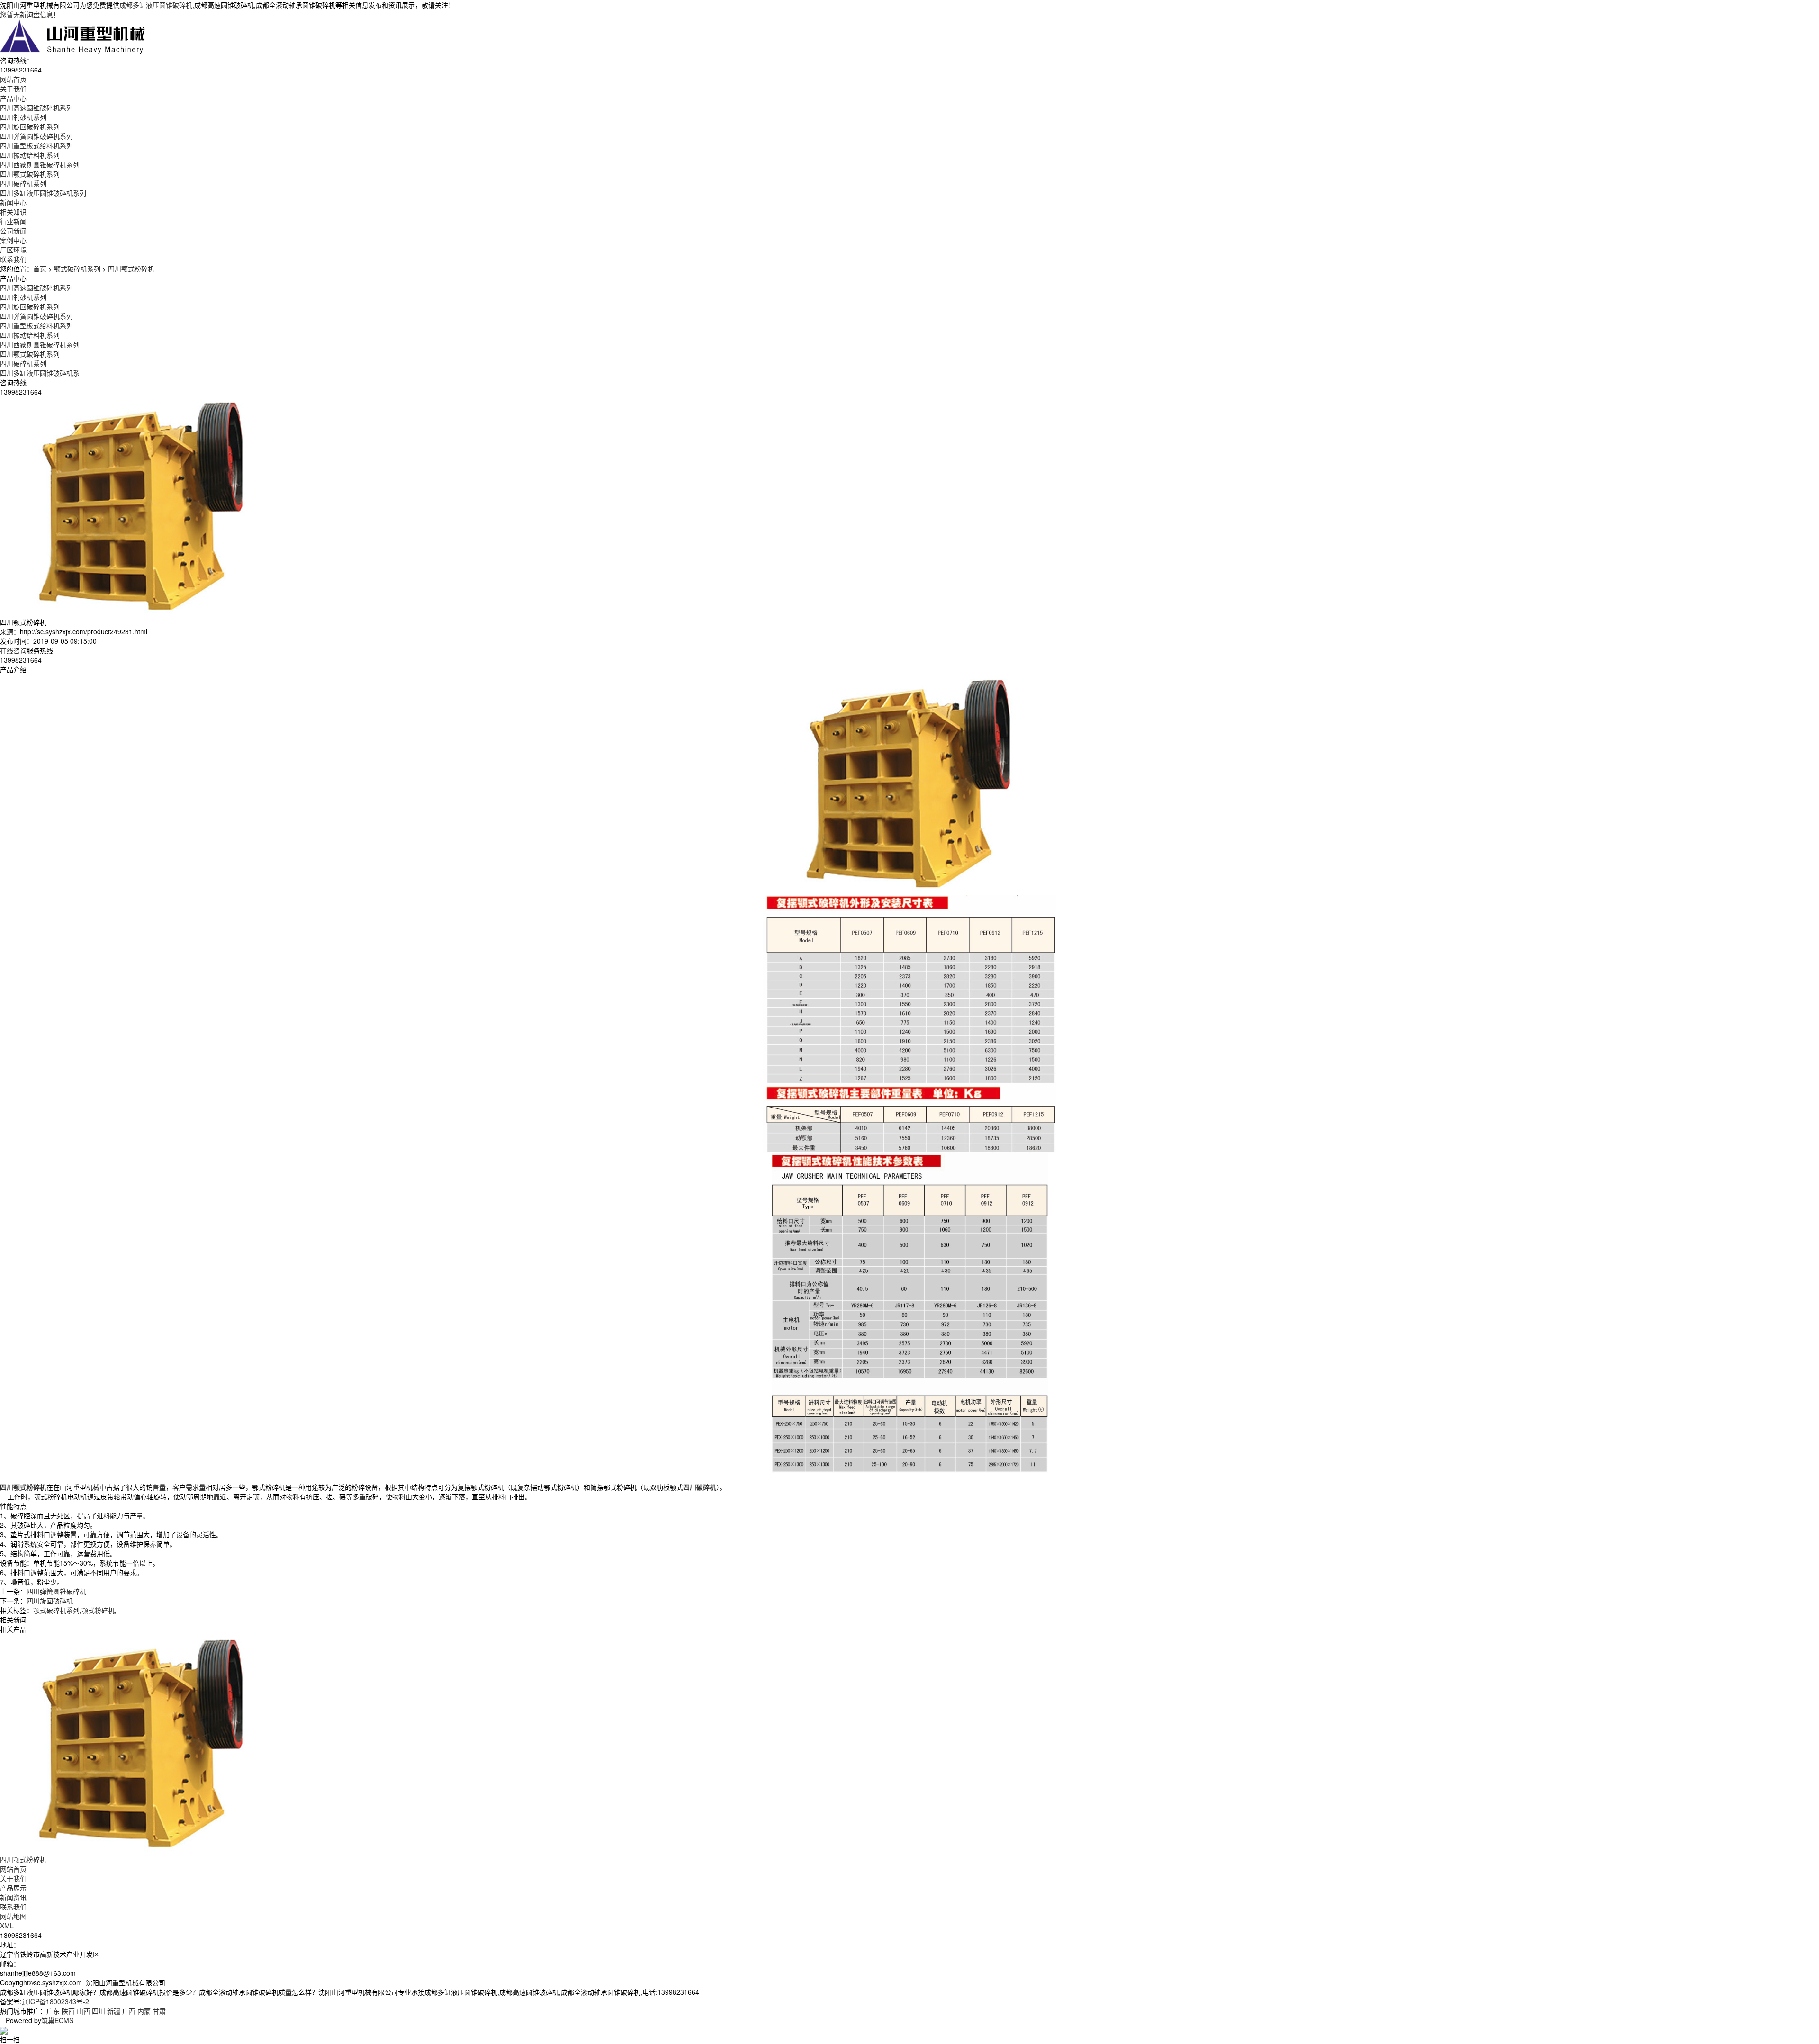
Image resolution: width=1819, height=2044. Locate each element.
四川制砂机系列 (23, 117)
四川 (99, 2011)
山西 (83, 2011)
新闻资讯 (13, 1897)
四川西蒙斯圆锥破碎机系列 (40, 164)
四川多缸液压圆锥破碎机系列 (43, 193)
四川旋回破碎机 (50, 1601)
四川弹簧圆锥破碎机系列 (36, 136)
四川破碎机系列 (23, 183)
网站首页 (13, 1869)
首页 (40, 269)
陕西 (68, 2011)
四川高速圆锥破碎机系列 (36, 108)
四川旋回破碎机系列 (30, 126)
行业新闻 (13, 221)
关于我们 (13, 1878)
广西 (129, 2011)
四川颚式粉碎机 (131, 269)
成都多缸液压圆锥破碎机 (156, 5)
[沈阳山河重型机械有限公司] (73, 36)
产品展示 (13, 1888)
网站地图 (13, 1916)
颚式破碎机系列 (77, 269)
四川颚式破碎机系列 (30, 174)
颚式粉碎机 (98, 1610)
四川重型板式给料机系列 (36, 145)
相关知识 (13, 212)
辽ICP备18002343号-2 (55, 2001)
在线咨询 (13, 650)
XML (7, 1926)
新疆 (114, 2011)
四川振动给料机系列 (30, 155)
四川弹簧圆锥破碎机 (56, 1591)
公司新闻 (13, 231)
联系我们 (13, 1907)
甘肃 (159, 2011)
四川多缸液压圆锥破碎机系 (40, 373)
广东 (53, 2011)
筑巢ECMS (57, 2020)
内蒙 (144, 2011)
